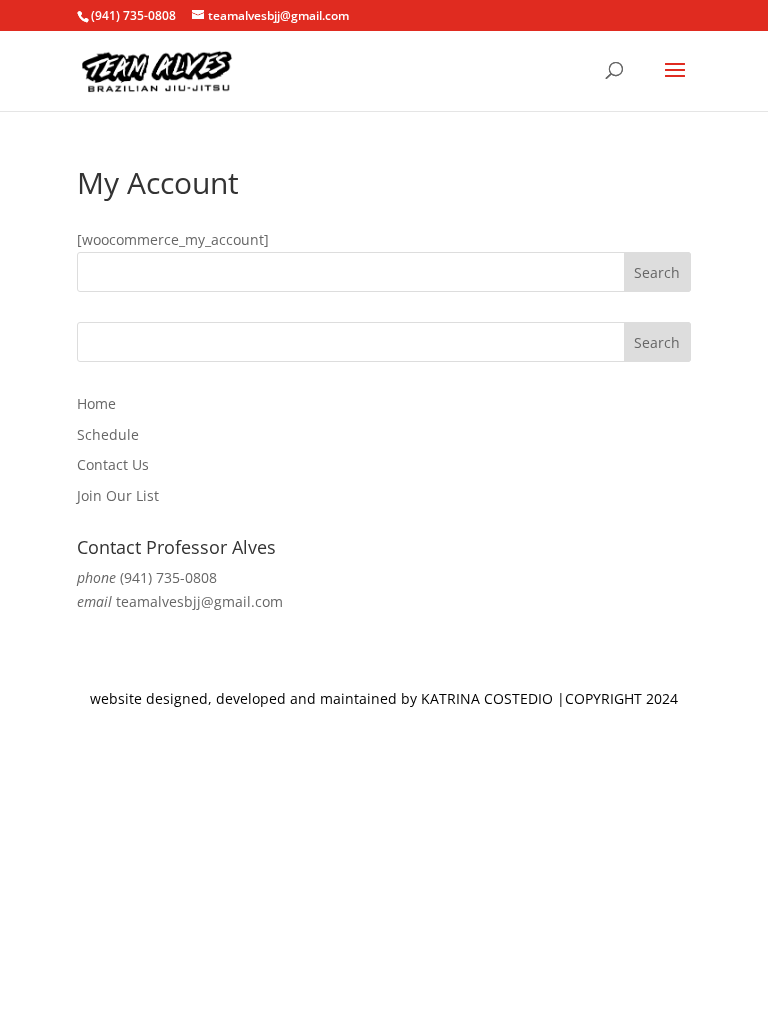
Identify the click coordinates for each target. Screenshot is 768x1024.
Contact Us (113, 464)
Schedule (108, 434)
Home (96, 403)
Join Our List (118, 495)
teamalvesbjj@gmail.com (199, 601)
